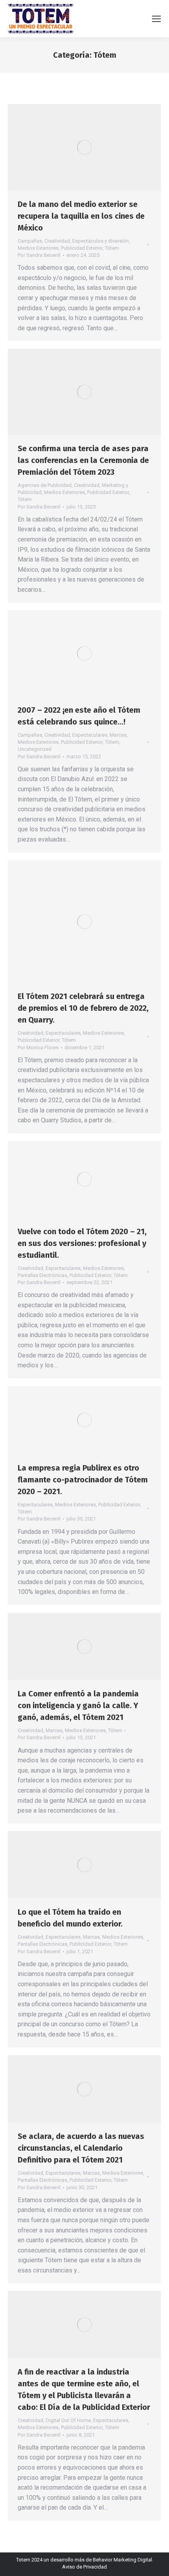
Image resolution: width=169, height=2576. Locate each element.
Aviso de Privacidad (84, 2567)
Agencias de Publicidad (45, 485)
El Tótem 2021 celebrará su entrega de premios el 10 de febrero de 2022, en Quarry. (83, 1008)
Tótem (112, 248)
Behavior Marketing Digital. (123, 2560)
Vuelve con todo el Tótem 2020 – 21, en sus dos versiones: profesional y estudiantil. (82, 1243)
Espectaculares (90, 735)
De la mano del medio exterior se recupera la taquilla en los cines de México (81, 216)
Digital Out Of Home (68, 2420)
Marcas (118, 735)
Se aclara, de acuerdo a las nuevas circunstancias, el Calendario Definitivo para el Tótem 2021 (81, 2148)
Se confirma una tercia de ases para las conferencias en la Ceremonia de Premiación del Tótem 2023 (83, 460)
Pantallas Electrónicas (42, 1275)
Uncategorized (35, 749)
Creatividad (57, 241)
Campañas (30, 241)
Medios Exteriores (38, 248)
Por (39, 255)
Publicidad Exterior (82, 248)
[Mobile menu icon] (156, 19)
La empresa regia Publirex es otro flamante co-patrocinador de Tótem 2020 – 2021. (83, 1480)
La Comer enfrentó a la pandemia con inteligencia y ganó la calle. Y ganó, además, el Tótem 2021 (78, 1705)
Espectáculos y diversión (101, 241)
